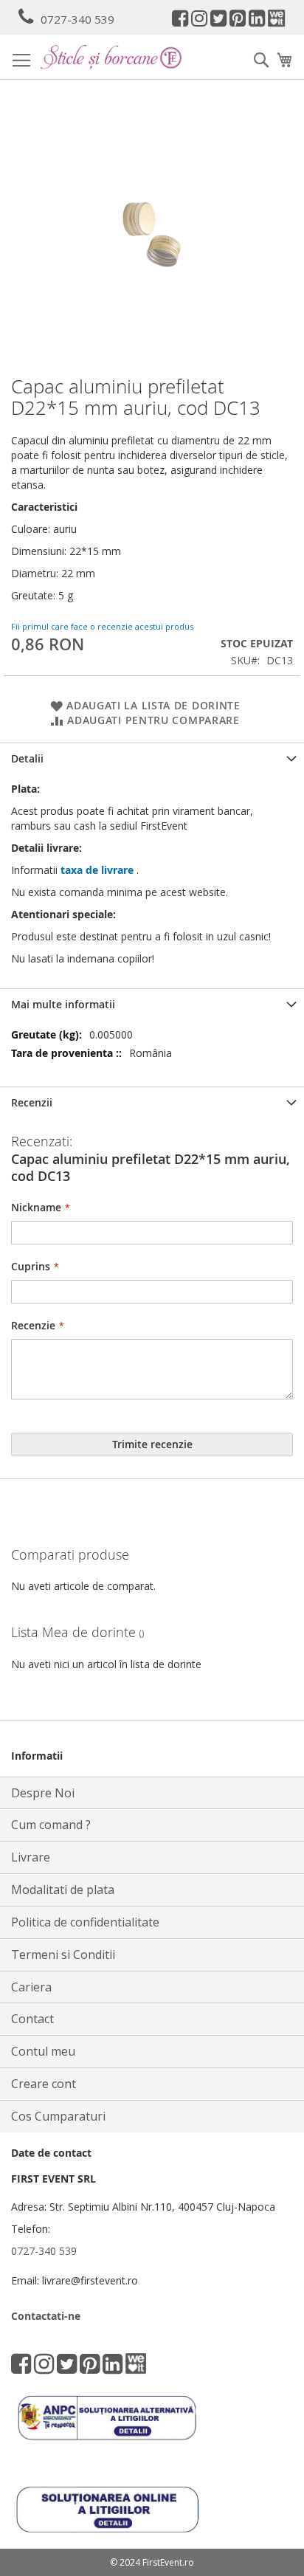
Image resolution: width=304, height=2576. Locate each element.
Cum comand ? (51, 1825)
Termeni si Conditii (63, 1955)
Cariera (31, 1987)
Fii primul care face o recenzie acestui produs (102, 626)
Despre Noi (43, 1793)
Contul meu (43, 2051)
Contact (32, 2019)
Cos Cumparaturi (58, 2116)
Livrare (31, 1857)
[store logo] (111, 57)
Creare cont (44, 2084)
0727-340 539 (77, 19)
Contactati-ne (46, 2316)
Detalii (27, 758)
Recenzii (32, 1102)
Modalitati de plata (63, 1890)
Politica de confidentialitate (85, 1922)
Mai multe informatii (63, 1004)
